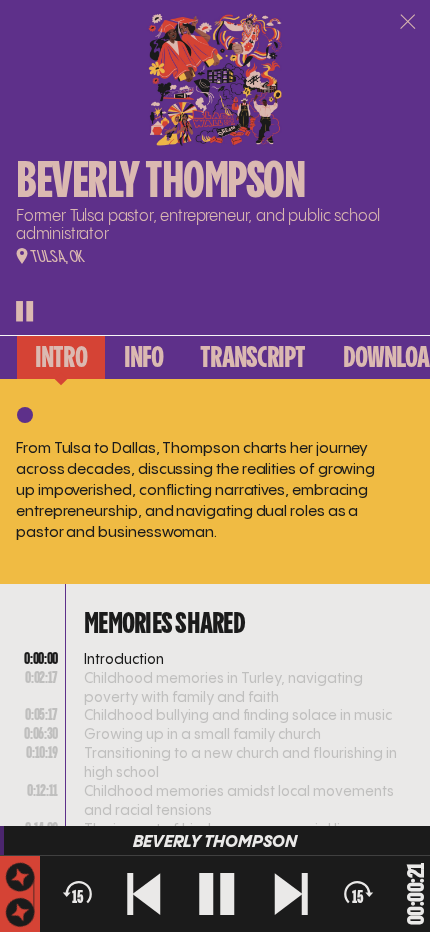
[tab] (61, 357)
